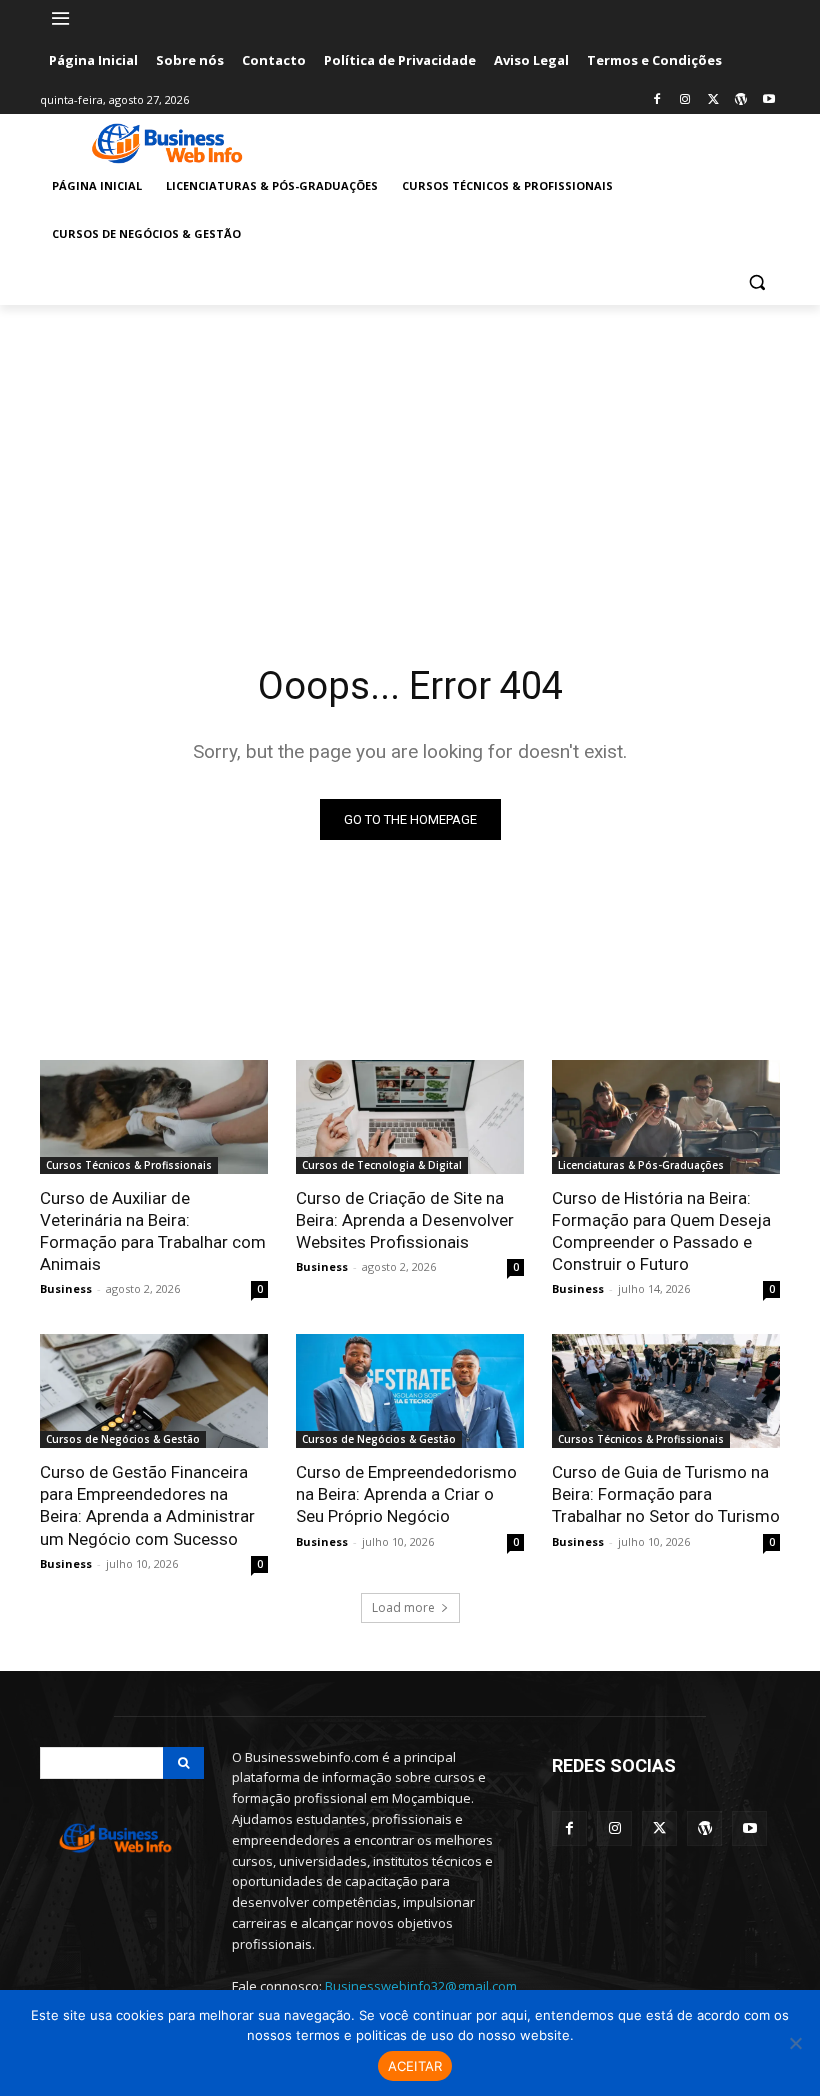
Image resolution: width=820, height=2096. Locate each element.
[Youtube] (768, 100)
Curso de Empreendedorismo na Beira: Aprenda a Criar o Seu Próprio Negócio (406, 1494)
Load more (403, 1607)
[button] (756, 282)
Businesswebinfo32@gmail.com (421, 1986)
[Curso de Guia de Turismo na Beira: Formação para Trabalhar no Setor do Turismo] (666, 1391)
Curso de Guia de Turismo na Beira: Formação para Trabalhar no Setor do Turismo (666, 1494)
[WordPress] (740, 100)
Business (66, 1288)
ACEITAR (415, 2066)
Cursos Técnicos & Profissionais (129, 1165)
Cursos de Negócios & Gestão (123, 1439)
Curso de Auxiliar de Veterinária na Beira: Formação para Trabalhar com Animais (153, 1231)
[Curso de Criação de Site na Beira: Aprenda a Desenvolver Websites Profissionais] (410, 1117)
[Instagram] (685, 100)
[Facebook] (657, 100)
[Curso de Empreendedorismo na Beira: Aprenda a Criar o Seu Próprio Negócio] (410, 1391)
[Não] (795, 2043)
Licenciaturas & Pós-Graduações (641, 1165)
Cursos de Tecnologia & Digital (382, 1165)
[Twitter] (713, 100)
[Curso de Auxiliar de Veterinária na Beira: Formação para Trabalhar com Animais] (154, 1117)
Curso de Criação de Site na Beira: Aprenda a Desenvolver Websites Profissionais (405, 1220)
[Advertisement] (410, 455)
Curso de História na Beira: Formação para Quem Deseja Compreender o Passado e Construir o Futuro (661, 1231)
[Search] (183, 1763)
